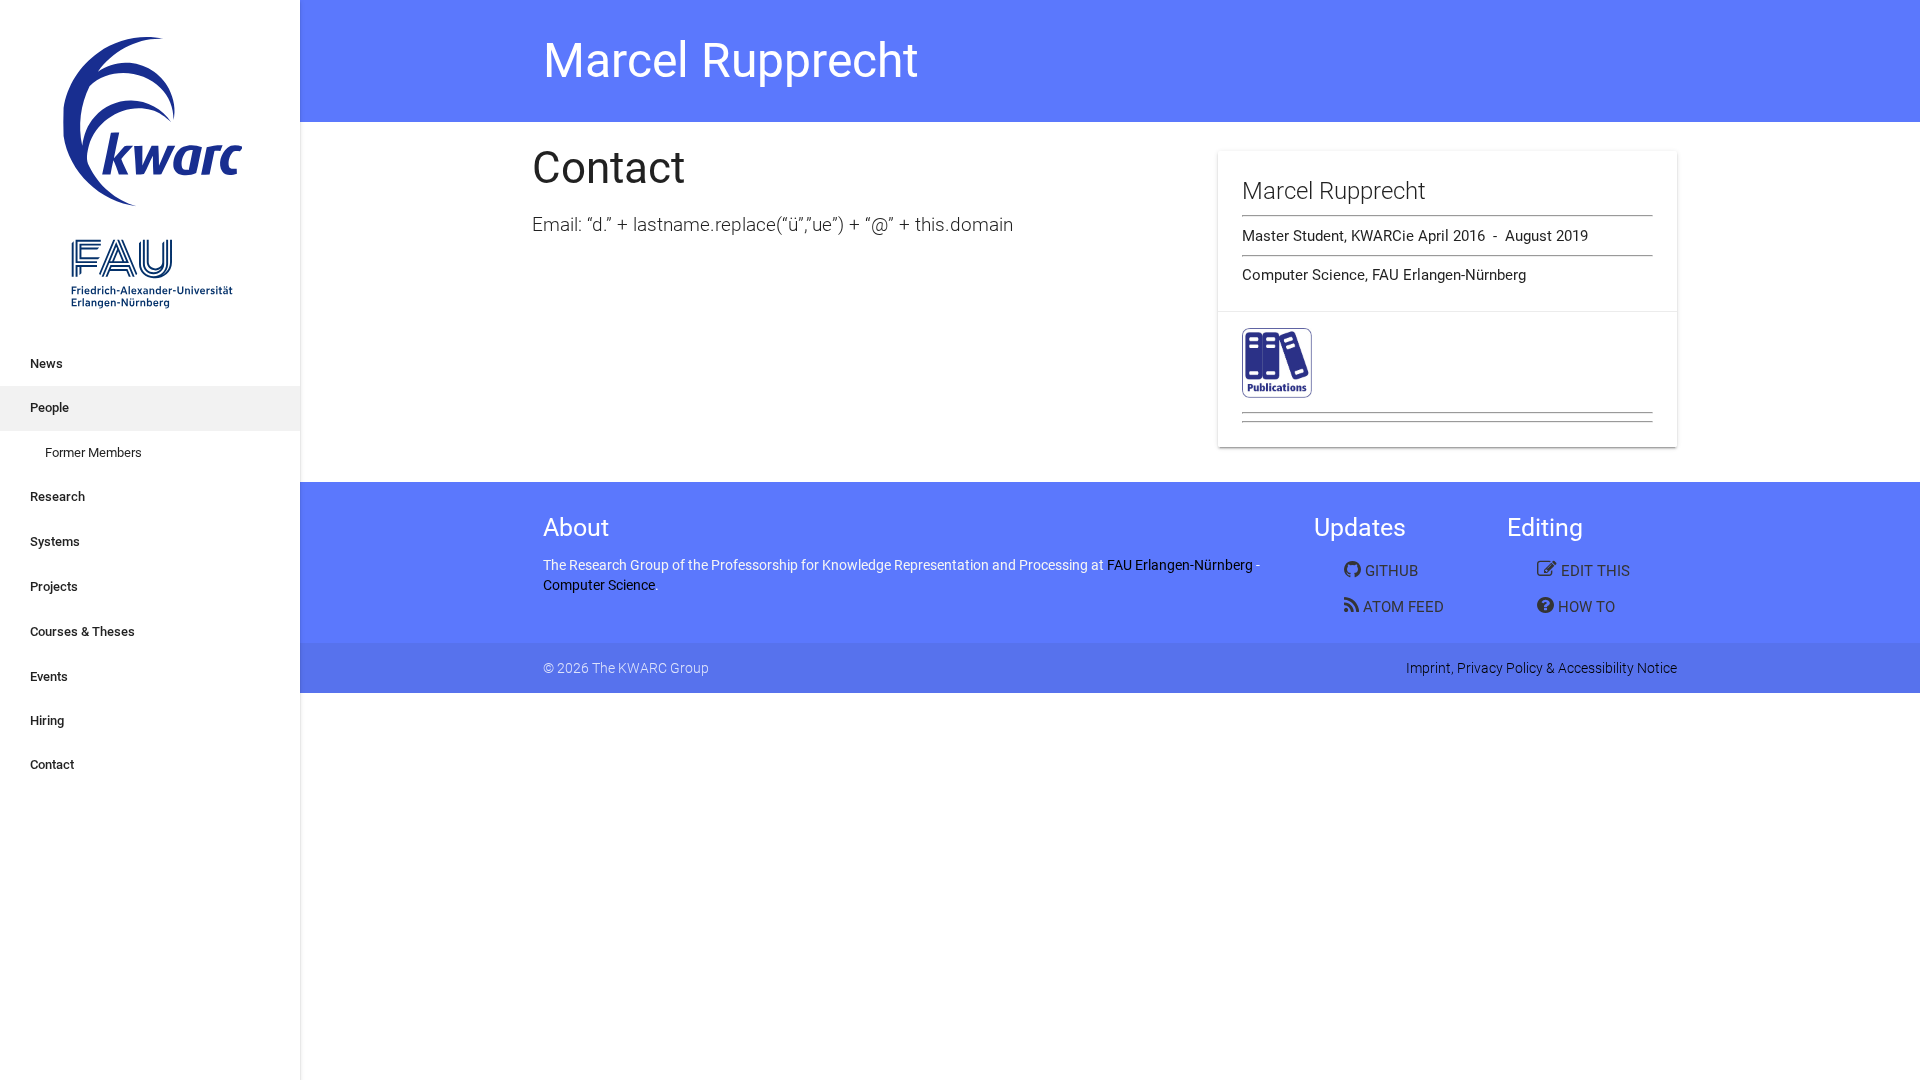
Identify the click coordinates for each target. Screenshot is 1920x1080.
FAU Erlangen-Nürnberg (1180, 565)
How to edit (1576, 610)
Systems (55, 541)
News (46, 363)
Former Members (93, 452)
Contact (52, 764)
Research (57, 496)
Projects (54, 586)
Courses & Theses (82, 631)
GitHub (1389, 571)
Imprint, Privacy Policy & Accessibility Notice (1541, 668)
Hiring (47, 720)
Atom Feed (1401, 607)
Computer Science (599, 585)
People (49, 407)
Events (49, 676)
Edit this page (1583, 574)
